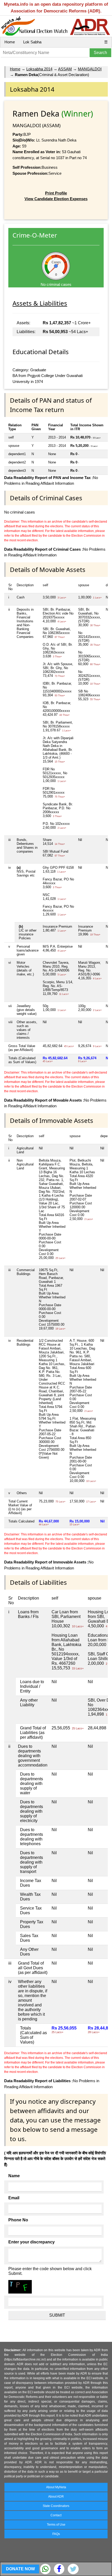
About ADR (56, 2497)
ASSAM (65, 69)
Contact (56, 2515)
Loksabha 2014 (39, 69)
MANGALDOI (90, 69)
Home (10, 42)
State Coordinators (56, 2506)
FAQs (56, 2534)
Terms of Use (56, 2525)
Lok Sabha (32, 42)
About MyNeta (56, 2487)
